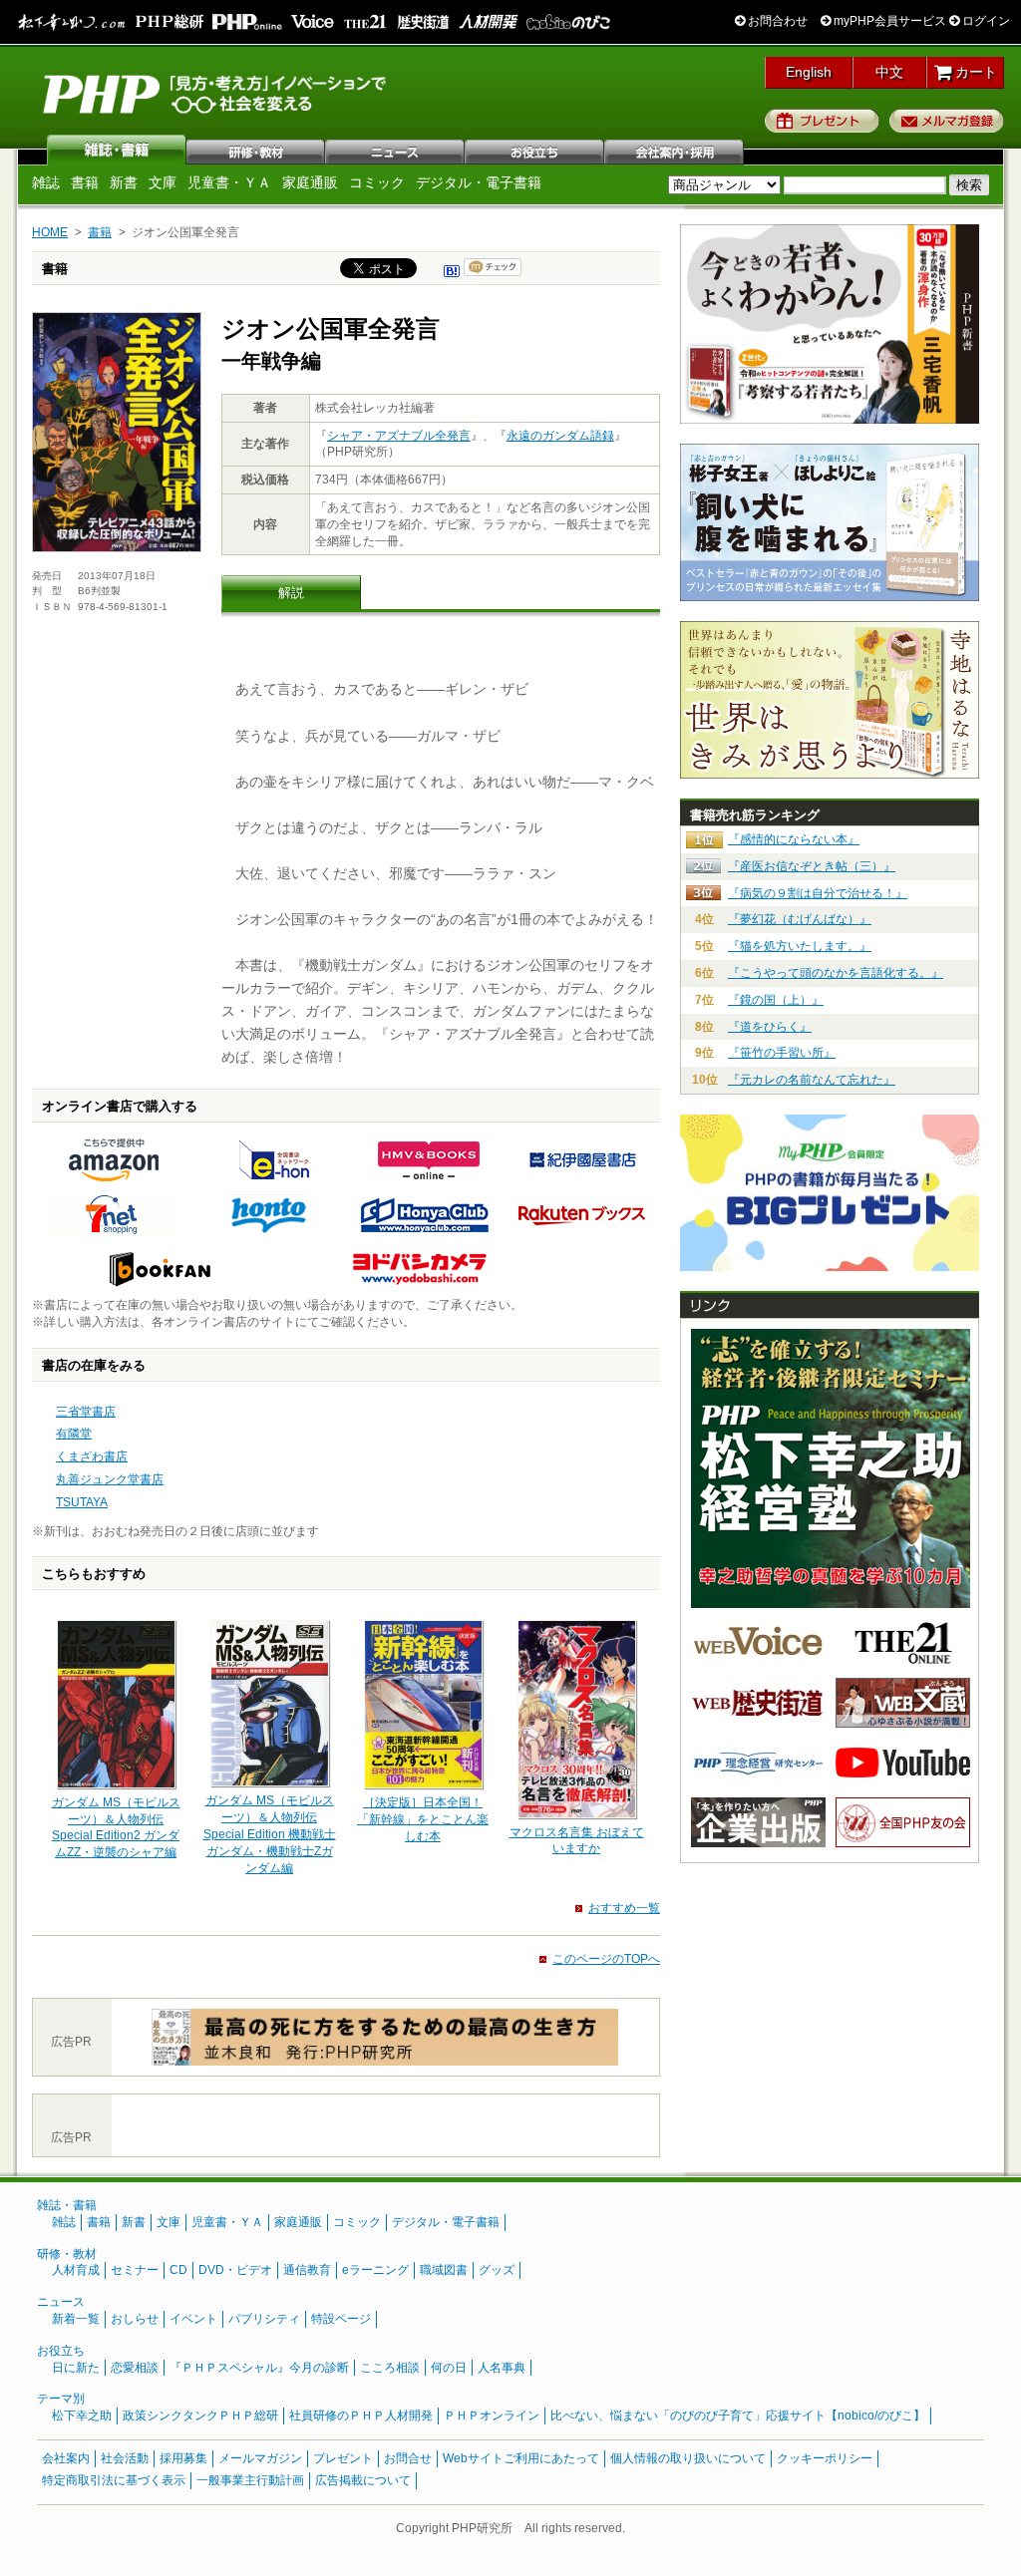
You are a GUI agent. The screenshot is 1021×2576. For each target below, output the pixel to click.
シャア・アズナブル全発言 (399, 436)
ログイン (985, 21)
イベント (193, 2319)
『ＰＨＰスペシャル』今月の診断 (259, 2368)
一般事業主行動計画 (250, 2480)
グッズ (497, 2270)
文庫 (163, 182)
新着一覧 (76, 2319)
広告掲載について (363, 2480)
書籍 (85, 182)
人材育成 (76, 2270)
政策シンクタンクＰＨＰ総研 (200, 2415)
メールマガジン (260, 2458)
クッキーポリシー (825, 2458)
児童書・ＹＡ (229, 182)
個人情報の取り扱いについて (688, 2458)
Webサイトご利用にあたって (521, 2458)
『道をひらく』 (770, 1027)
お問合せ (408, 2458)
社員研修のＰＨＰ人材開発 (361, 2415)
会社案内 (675, 150)
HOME (50, 232)
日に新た (76, 2368)
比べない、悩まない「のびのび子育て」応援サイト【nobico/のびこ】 (738, 2415)
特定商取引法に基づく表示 (114, 2480)
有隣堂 (74, 1434)
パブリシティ (264, 2319)
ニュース (396, 150)
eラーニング (375, 2270)
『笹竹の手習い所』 (782, 1053)
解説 (291, 593)
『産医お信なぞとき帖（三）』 (812, 866)
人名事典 (502, 2368)
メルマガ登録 (947, 121)
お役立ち (535, 150)
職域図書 (444, 2270)
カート (974, 72)
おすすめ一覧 (624, 1908)
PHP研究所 (216, 93)
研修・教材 (256, 150)
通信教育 (307, 2270)
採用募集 (183, 2458)
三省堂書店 (86, 1412)
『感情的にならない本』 (794, 839)
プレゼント (822, 121)
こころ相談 (390, 2368)
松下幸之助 (82, 2415)
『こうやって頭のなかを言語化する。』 (836, 973)
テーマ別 (61, 2399)
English (809, 72)
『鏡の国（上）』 (776, 1000)
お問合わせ (776, 21)
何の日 (449, 2368)
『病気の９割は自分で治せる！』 (818, 893)
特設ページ (341, 2319)
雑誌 (117, 150)
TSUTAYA (82, 1502)
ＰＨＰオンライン (492, 2415)
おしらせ (135, 2319)
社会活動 (125, 2458)
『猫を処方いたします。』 (800, 946)
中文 (889, 72)
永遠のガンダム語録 (560, 436)
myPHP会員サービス (888, 21)
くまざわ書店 (92, 1456)
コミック (377, 182)
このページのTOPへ (606, 1959)
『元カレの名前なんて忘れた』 (812, 1080)
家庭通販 (310, 182)
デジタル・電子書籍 (479, 182)
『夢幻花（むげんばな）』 (800, 919)
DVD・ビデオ (235, 2270)
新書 (124, 182)
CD (178, 2270)
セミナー (135, 2270)
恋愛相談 (135, 2368)
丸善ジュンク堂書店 (110, 1479)
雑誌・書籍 (67, 2205)
